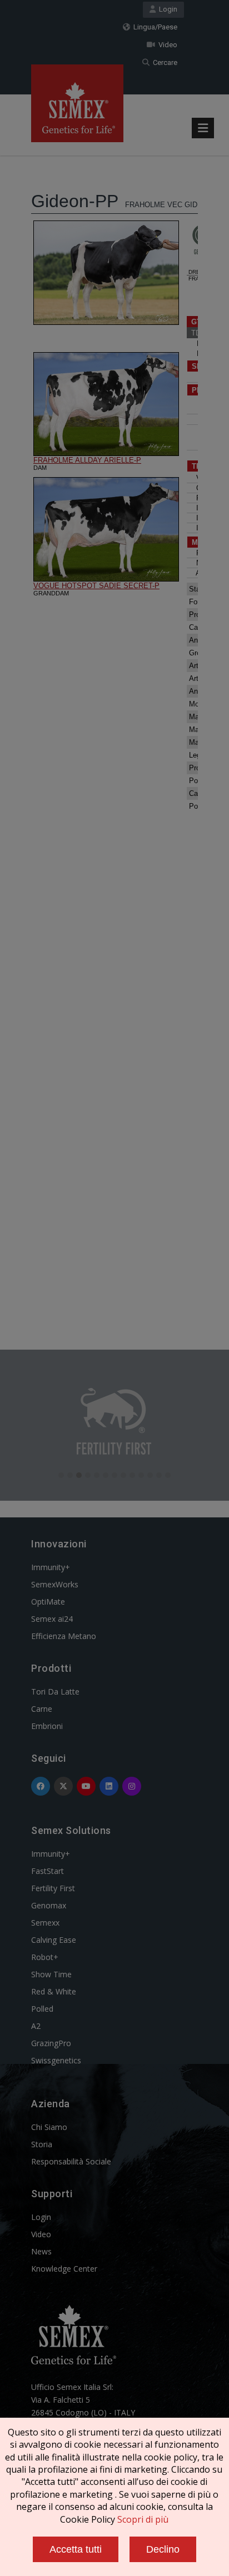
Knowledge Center (64, 2269)
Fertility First (53, 1888)
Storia (42, 2144)
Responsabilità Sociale (71, 2161)
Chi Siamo (49, 2127)
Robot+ (45, 1957)
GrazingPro (51, 2043)
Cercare (163, 62)
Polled (42, 2009)
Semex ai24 (52, 1619)
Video (166, 45)
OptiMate (48, 1602)
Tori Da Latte (55, 1692)
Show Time (51, 1974)
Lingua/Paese (154, 27)
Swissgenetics (56, 2060)
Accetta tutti (76, 2549)
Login (166, 9)
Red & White (54, 1991)
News (41, 2251)
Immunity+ (51, 1567)
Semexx (45, 1923)
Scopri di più (143, 2519)
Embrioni (47, 1726)
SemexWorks (55, 1584)
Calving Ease (54, 1940)
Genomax (49, 1905)
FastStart (48, 1871)
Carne (42, 1709)
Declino (163, 2549)
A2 (36, 2026)
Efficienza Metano (64, 1636)
